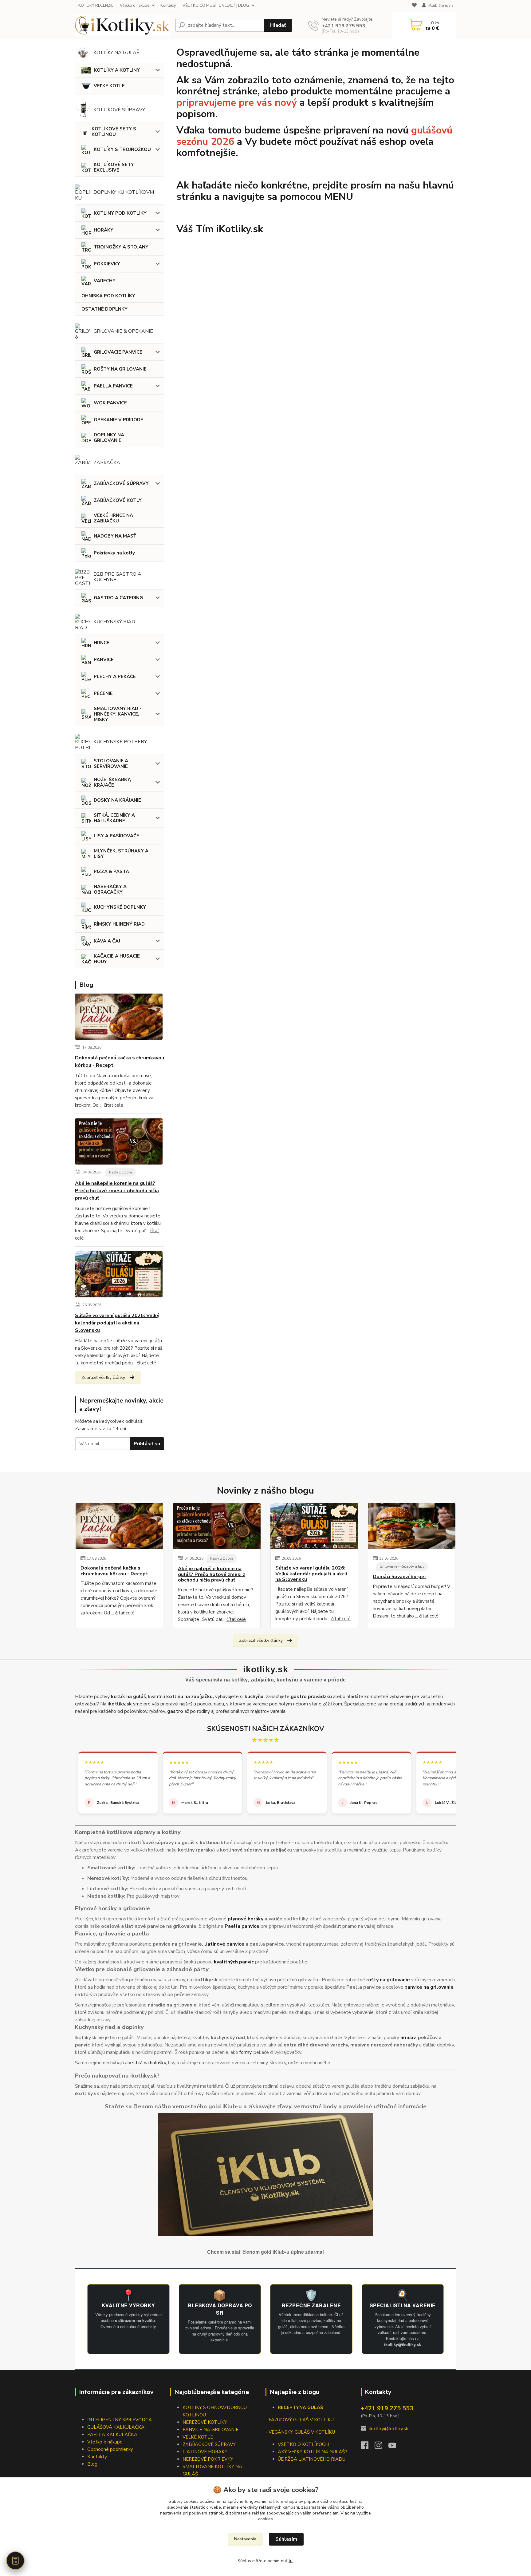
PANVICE (104, 660)
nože (293, 2063)
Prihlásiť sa (147, 1444)
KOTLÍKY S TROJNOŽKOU (122, 149)
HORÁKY (104, 230)
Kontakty (168, 6)
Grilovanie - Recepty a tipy (402, 1566)
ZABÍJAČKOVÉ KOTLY (118, 500)
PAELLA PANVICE (113, 386)
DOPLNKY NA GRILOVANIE (109, 438)
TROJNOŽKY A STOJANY (121, 247)
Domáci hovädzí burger (399, 1577)
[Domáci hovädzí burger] (412, 1526)
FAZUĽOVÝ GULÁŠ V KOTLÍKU (301, 2420)
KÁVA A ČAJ (107, 941)
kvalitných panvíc (234, 1962)
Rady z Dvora (121, 1172)
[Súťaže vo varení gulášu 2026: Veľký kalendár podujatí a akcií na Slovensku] (119, 1276)
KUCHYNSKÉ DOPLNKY (120, 907)
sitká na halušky (149, 2063)
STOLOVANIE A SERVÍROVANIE (111, 764)
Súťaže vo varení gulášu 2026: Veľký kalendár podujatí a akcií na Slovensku (117, 1323)
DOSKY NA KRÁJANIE (117, 800)
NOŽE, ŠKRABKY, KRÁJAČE (112, 782)
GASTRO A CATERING (118, 598)
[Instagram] (382, 2447)
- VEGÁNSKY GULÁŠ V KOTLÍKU (300, 2432)
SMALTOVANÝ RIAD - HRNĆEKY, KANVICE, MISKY (118, 714)
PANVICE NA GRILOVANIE (210, 2430)
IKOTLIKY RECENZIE (95, 6)
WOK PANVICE (110, 403)
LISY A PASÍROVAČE (116, 836)
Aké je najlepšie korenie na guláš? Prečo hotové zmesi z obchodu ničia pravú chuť (117, 1191)
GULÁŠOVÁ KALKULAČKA (116, 2427)
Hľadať (278, 25)
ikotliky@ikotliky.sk (389, 2429)
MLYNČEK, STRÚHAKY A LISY (121, 854)
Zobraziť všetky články (103, 1377)
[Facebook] (368, 2447)
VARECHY (105, 281)
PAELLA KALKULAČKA (112, 2435)
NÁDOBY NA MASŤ (115, 536)
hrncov (408, 2038)
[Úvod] (123, 25)
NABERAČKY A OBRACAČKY (110, 889)
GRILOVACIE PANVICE (118, 352)
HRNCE (102, 643)
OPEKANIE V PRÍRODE (118, 420)
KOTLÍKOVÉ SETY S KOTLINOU (114, 132)
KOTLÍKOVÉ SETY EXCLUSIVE (114, 167)
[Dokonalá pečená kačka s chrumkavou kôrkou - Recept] (119, 1018)
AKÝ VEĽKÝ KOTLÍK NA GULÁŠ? (313, 2452)
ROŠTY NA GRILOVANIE (120, 369)
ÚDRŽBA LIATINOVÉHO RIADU (312, 2459)
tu (291, 2561)
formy (245, 2052)
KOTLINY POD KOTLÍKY (120, 213)
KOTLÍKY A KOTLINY (117, 70)
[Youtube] (395, 2447)
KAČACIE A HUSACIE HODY (117, 959)
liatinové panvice (224, 1944)
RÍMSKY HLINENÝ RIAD (119, 924)
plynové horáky (246, 1919)
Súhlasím (286, 2539)
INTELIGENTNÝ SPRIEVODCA (120, 2420)
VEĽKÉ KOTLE (109, 86)
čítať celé (114, 1105)
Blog (92, 2464)
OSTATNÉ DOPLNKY (104, 309)
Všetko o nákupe (135, 6)
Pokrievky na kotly (114, 553)
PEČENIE (103, 693)
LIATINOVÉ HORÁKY (205, 2452)
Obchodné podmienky (110, 2449)
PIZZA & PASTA (111, 871)
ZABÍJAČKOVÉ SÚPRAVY (121, 483)
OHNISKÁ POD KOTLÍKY (108, 296)
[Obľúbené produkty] (414, 6)
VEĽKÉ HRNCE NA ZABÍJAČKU (113, 518)
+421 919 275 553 (344, 26)
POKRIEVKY (107, 264)
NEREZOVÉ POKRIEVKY (208, 2459)
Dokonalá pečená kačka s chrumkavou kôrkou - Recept (120, 1062)
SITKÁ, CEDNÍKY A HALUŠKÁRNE (114, 818)
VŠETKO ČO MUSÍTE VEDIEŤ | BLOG (216, 6)
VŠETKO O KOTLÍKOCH (303, 2444)
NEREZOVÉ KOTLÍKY (205, 2422)
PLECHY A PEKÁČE (115, 677)
